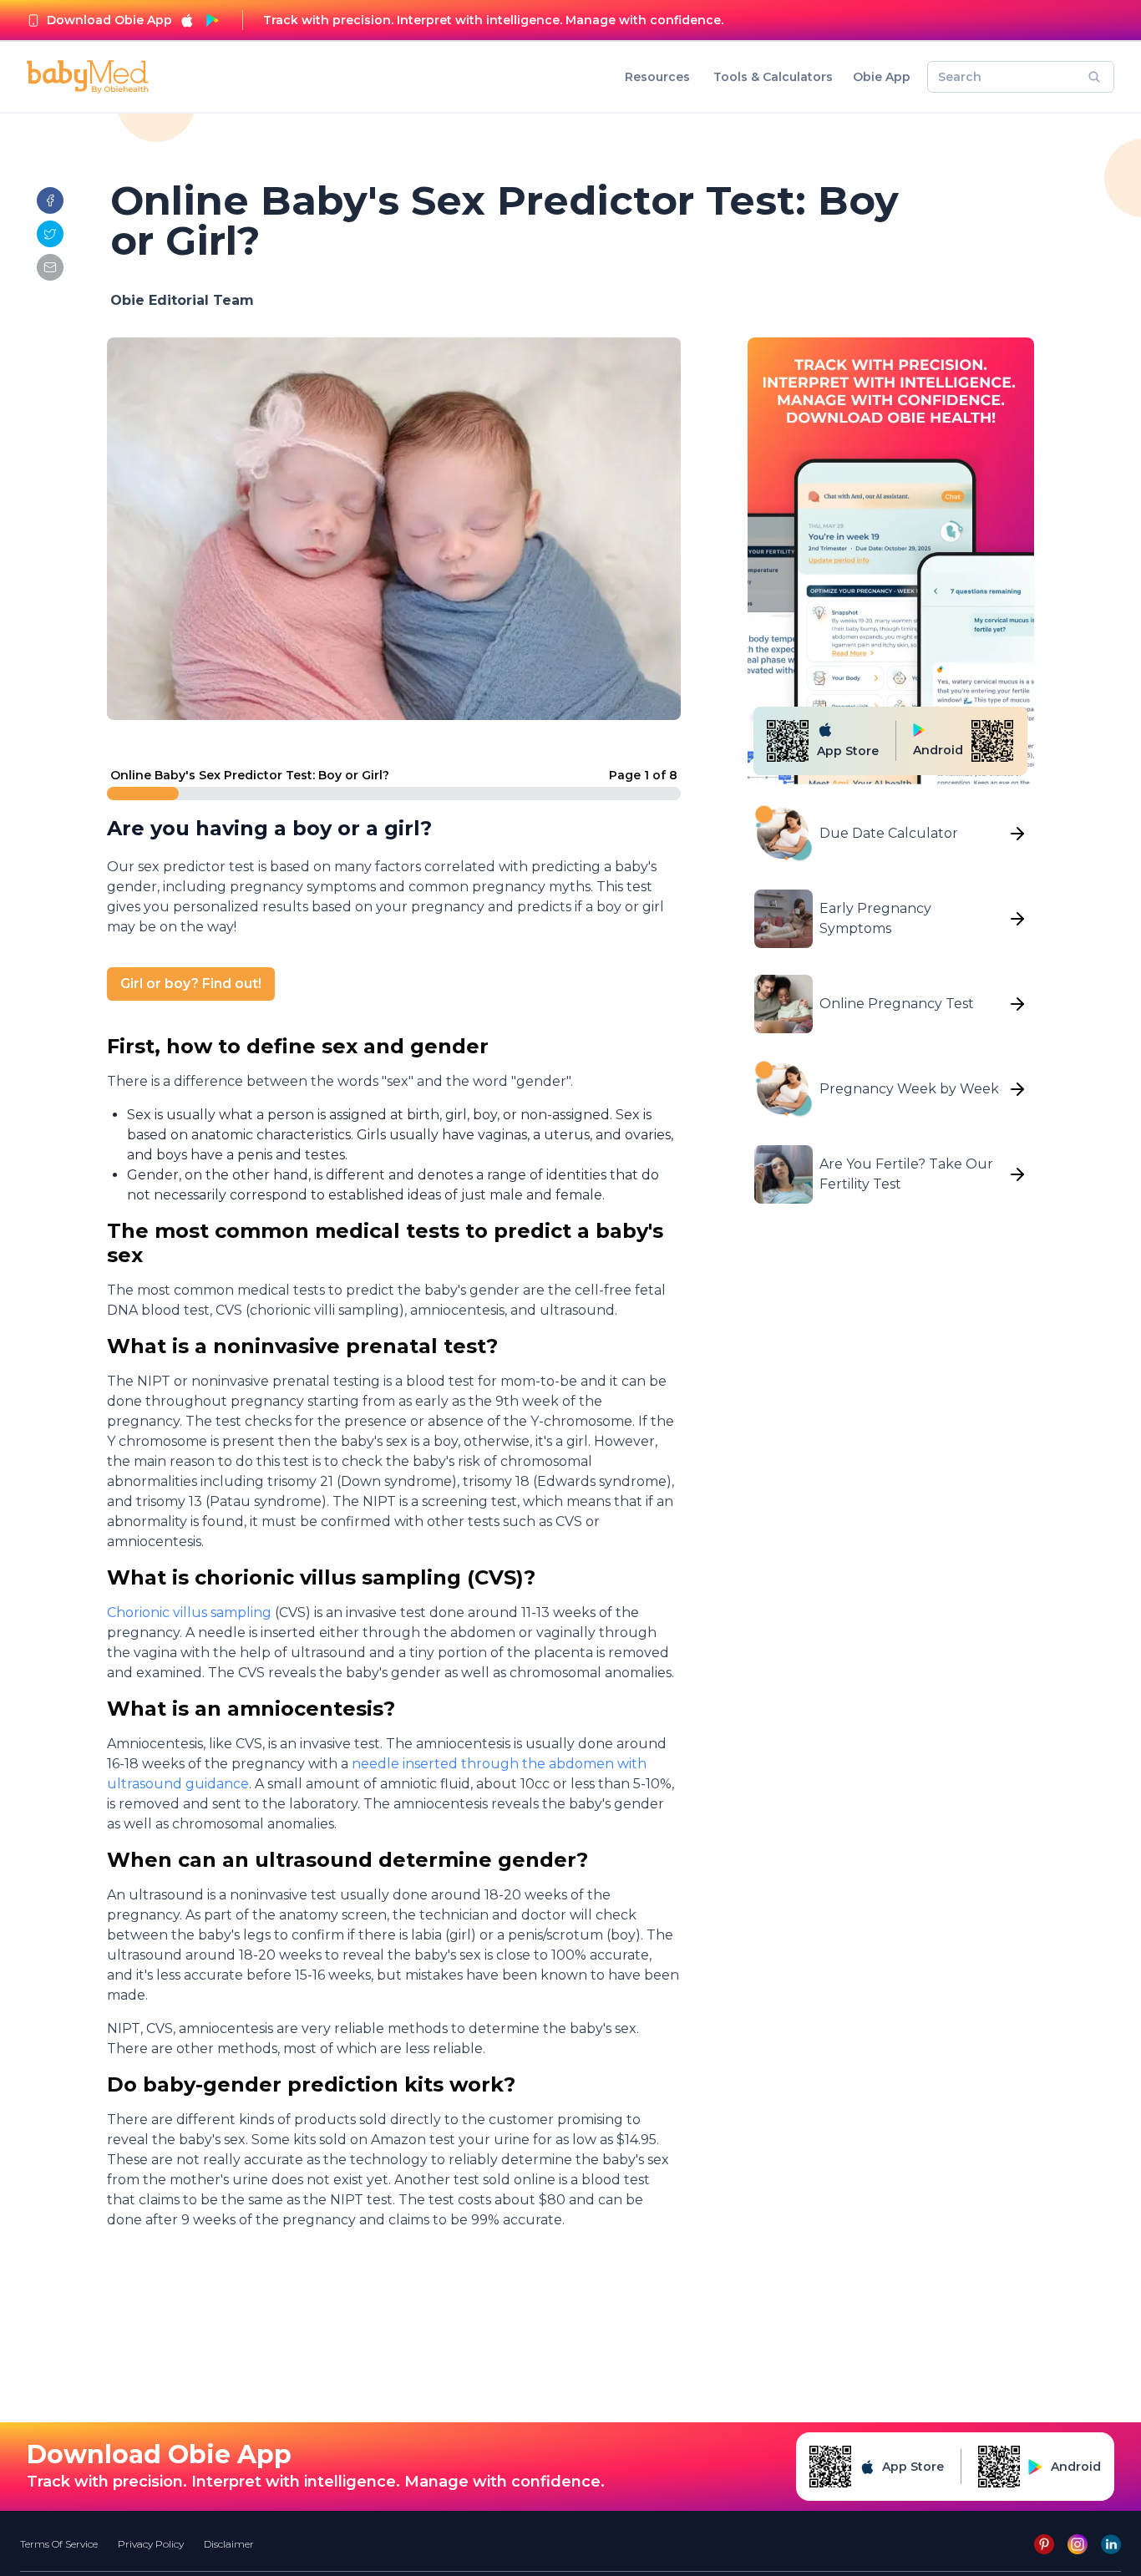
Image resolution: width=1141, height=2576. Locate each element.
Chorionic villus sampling (191, 1613)
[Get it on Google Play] (212, 20)
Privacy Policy (151, 2544)
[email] (50, 267)
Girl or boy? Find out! (191, 984)
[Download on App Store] (187, 20)
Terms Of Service (59, 2544)
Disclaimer (229, 2544)
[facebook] (50, 200)
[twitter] (50, 234)
